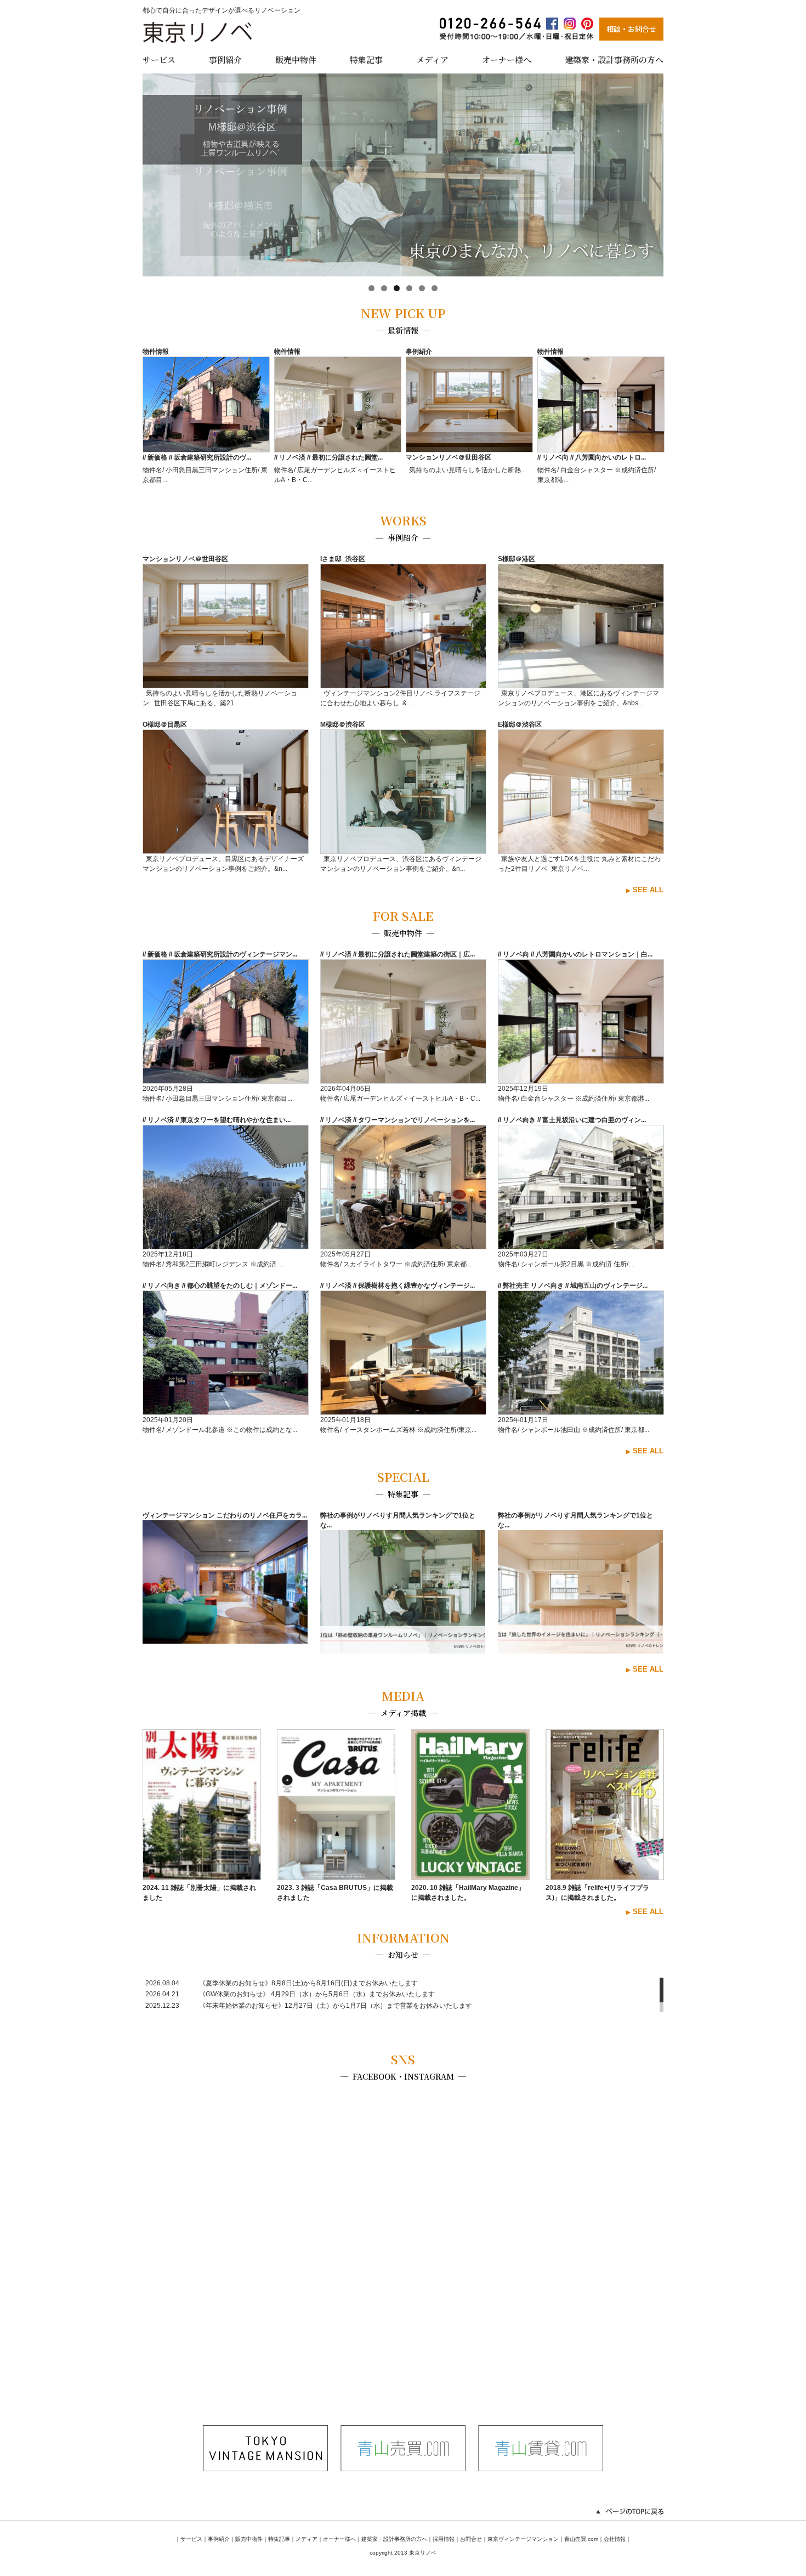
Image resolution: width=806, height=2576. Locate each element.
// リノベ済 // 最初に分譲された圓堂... (328, 457)
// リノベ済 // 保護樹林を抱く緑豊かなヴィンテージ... (398, 1286)
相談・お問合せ (631, 29)
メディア (432, 59)
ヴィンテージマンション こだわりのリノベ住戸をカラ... (225, 1515)
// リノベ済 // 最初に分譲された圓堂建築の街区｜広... (398, 954)
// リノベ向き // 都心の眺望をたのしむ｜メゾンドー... (220, 1286)
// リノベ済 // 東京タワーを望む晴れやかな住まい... (217, 1120)
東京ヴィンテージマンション (523, 2539)
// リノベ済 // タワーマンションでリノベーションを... (398, 1120)
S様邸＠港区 (516, 559)
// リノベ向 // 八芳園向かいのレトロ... (592, 457)
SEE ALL (648, 890)
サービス (159, 59)
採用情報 (444, 2539)
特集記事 (366, 59)
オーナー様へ (507, 59)
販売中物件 (296, 59)
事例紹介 (225, 59)
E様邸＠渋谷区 (520, 724)
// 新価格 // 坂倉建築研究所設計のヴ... (197, 457)
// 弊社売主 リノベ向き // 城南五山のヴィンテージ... (573, 1286)
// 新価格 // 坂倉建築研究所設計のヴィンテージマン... (220, 954)
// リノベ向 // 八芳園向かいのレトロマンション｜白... (575, 954)
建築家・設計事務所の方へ (614, 59)
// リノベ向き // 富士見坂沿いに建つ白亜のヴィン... (572, 1120)
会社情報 (615, 2539)
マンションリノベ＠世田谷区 (449, 457)
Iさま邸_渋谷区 (343, 559)
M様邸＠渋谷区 (343, 724)
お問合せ (471, 2539)
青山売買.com (581, 2539)
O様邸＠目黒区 (165, 724)
